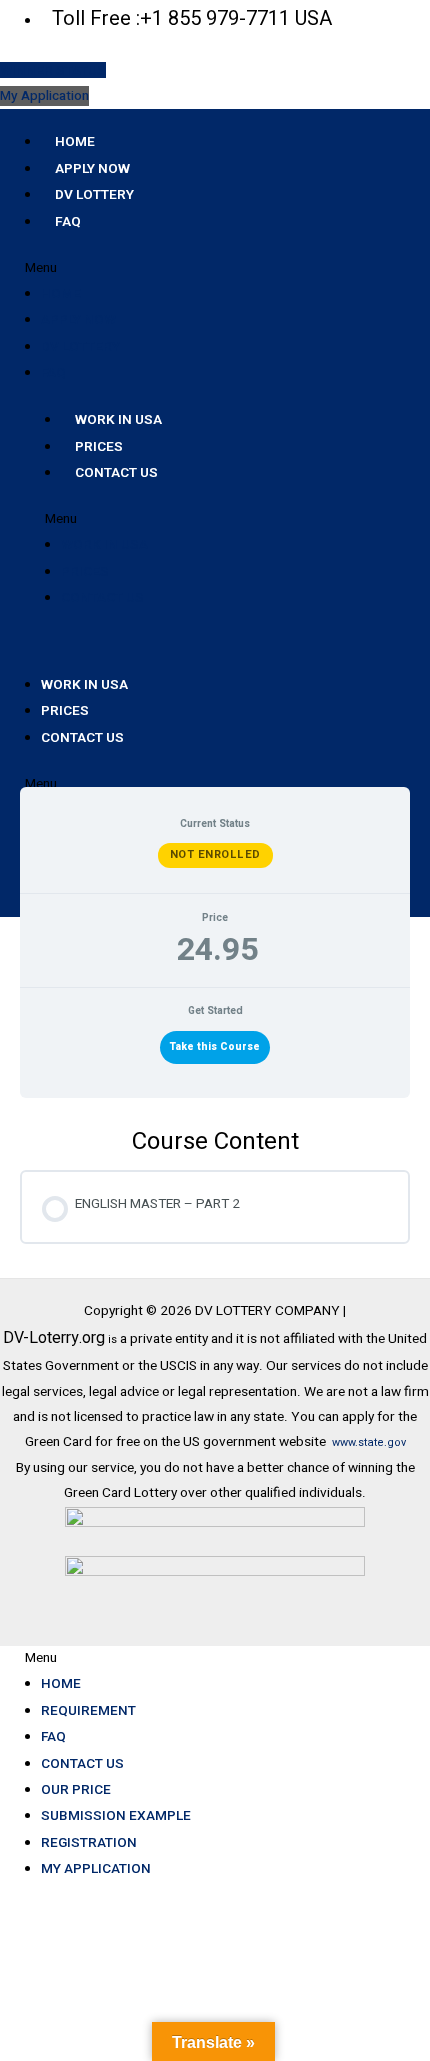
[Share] (206, 1919)
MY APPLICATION (96, 1868)
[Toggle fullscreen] (123, 1919)
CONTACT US (116, 472)
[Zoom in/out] (40, 1919)
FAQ (68, 221)
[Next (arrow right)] (123, 1945)
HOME (75, 141)
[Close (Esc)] (289, 1919)
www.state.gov (369, 1443)
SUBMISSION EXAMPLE (116, 1815)
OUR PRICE (76, 1789)
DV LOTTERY (94, 194)
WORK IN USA (118, 419)
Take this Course (215, 1046)
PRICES (99, 446)
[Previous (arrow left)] (40, 1945)
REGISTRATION (89, 1842)
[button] (215, 268)
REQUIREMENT (88, 1710)
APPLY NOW (92, 168)
